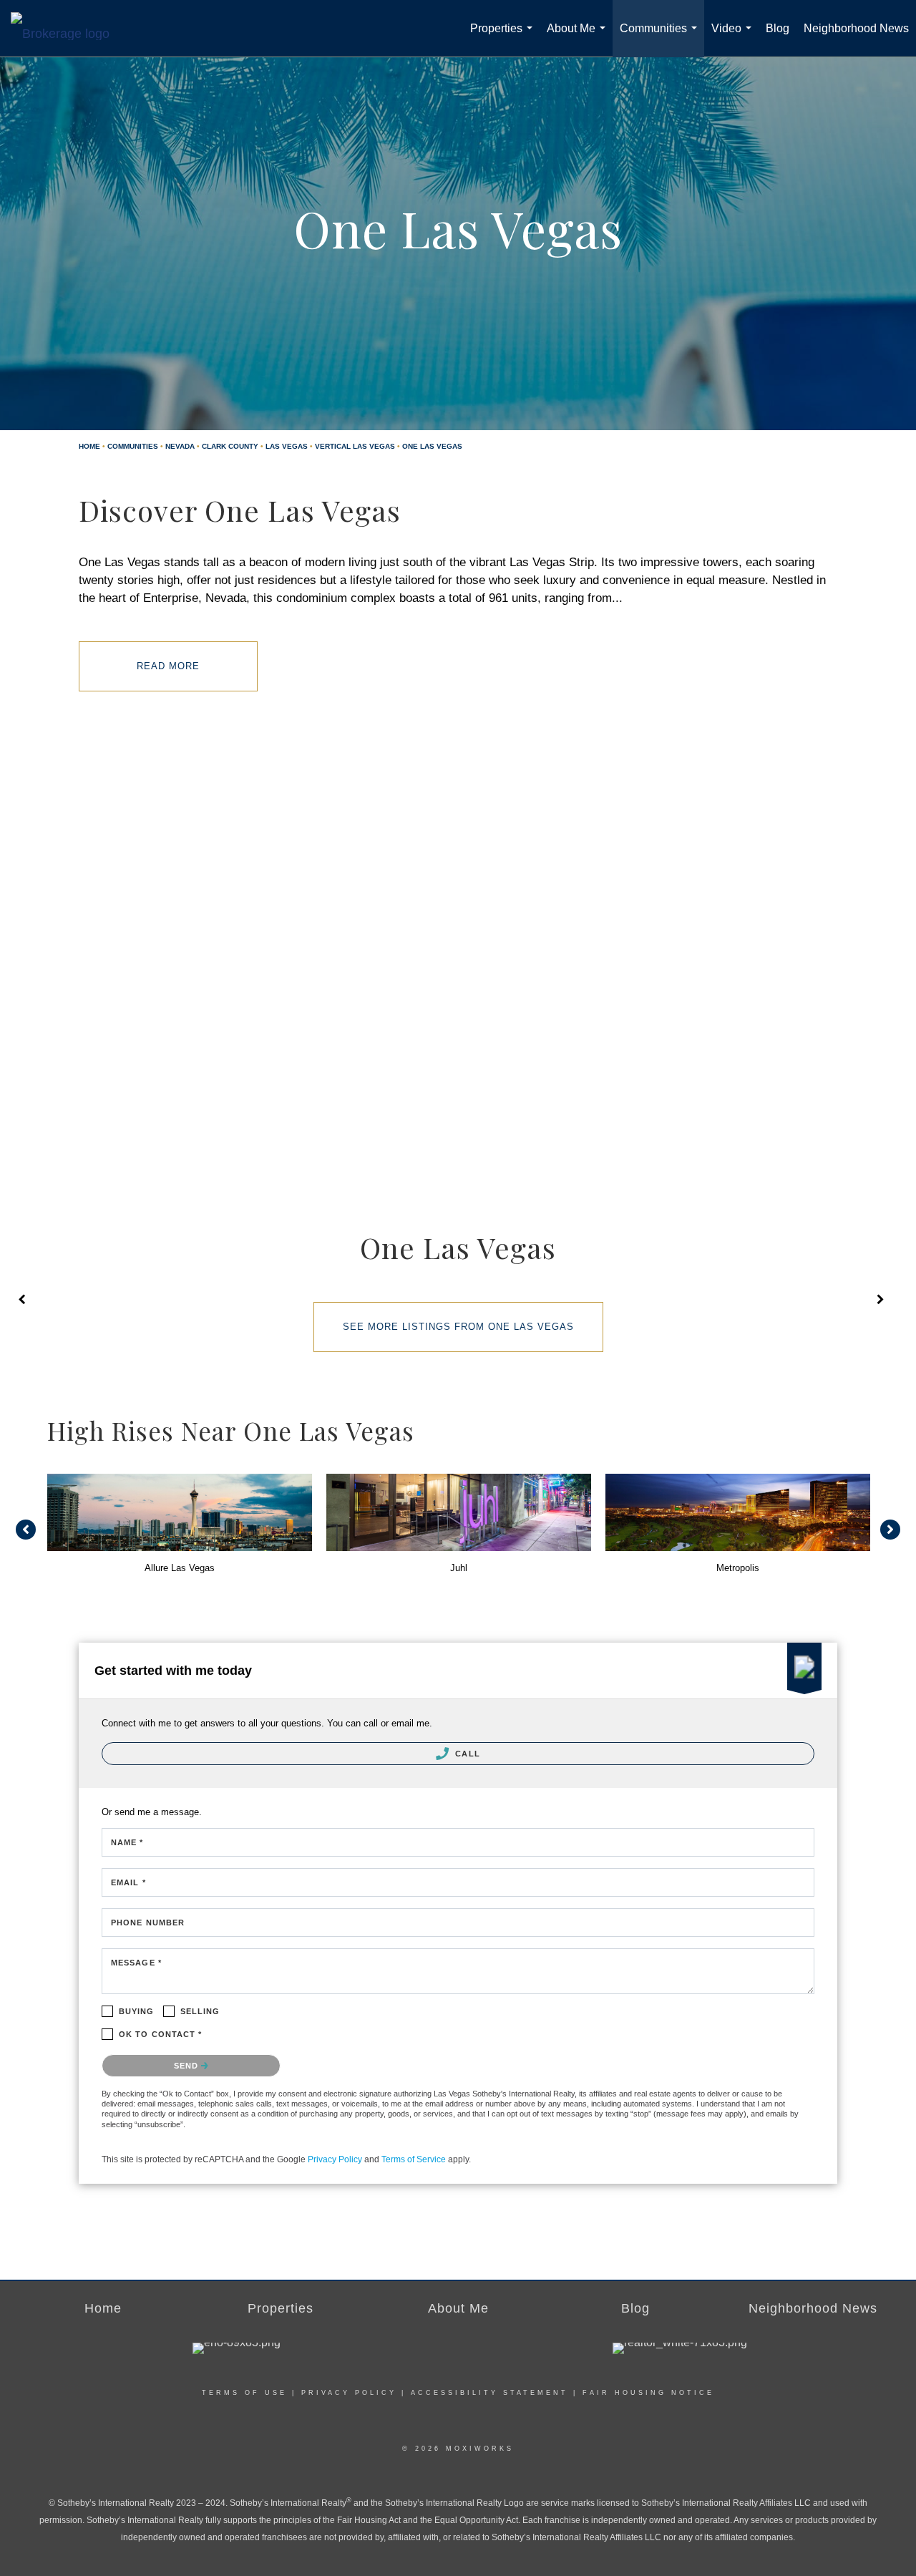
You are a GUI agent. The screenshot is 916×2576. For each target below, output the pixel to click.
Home (89, 446)
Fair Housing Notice (648, 2393)
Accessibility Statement (489, 2393)
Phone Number (148, 1923)
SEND (188, 2066)
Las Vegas (287, 446)
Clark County (230, 446)
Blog (778, 28)
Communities (661, 40)
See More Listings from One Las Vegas (458, 1327)
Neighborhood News (856, 28)
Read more (168, 666)
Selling (200, 2011)
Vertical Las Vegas (355, 446)
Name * (127, 1842)
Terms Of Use (244, 2393)
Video (734, 40)
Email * (128, 1882)
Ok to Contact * (161, 2034)
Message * (136, 1963)
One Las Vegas (432, 446)
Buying (137, 2011)
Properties (504, 40)
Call (466, 1754)
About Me (579, 40)
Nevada (180, 446)
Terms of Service (414, 2159)
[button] (26, 1530)
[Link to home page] (67, 24)
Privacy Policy (335, 2159)
